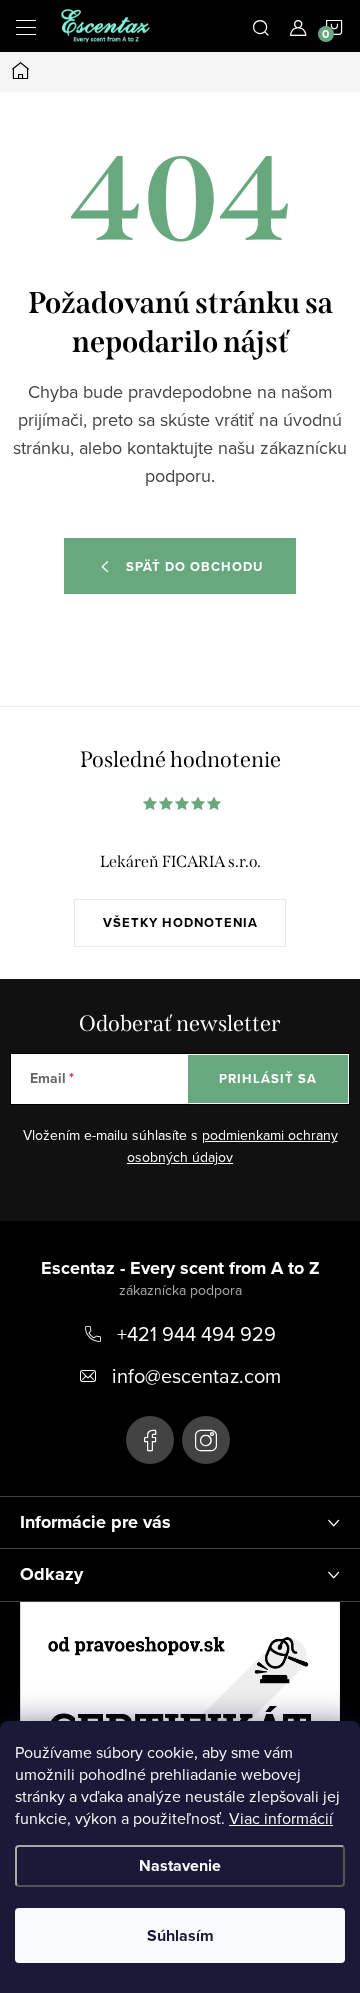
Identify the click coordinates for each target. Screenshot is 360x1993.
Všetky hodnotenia (180, 922)
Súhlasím (180, 1935)
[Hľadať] (261, 26)
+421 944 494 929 (196, 1333)
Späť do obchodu (194, 566)
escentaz (150, 1440)
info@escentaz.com (196, 1375)
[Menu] (26, 26)
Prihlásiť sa (268, 1078)
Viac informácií (281, 1818)
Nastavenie (180, 1865)
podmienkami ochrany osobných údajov (232, 1146)
